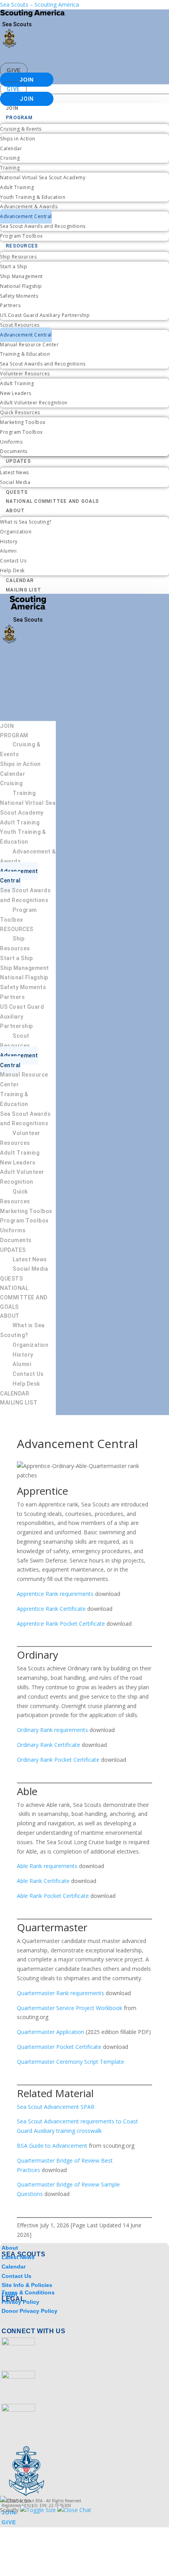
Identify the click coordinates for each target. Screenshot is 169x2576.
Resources (22, 246)
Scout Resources (20, 325)
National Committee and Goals (52, 501)
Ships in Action (18, 139)
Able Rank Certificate (43, 1881)
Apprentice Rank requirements (55, 1594)
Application (70, 2032)
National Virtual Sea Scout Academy (43, 177)
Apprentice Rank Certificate (51, 1609)
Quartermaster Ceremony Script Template (71, 2062)
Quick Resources (20, 412)
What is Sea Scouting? (26, 522)
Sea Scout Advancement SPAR (56, 2107)
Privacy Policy (20, 2302)
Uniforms (11, 442)
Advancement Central (26, 216)
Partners (10, 305)
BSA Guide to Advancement (53, 2146)
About (15, 511)
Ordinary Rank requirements (52, 1730)
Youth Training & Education (33, 197)
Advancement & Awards (29, 206)
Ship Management (21, 276)
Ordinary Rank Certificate (49, 1745)
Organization (16, 532)
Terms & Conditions (28, 2292)
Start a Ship (14, 267)
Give (14, 70)
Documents (14, 451)
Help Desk (12, 570)
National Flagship (21, 286)
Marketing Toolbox (23, 422)
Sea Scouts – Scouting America (39, 5)
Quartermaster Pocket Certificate (60, 2047)
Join (27, 80)
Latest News (15, 472)
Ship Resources (18, 257)
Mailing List (24, 590)
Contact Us (13, 561)
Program (19, 118)
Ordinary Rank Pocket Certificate (58, 1760)
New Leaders (16, 393)
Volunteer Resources (25, 374)
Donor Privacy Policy (29, 2311)
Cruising (10, 158)
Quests (17, 492)
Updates (18, 461)
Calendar (11, 148)
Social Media (15, 482)
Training (10, 168)
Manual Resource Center (29, 345)
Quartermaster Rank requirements (61, 1993)
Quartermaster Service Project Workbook (70, 2008)
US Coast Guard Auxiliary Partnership (45, 315)
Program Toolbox (21, 236)
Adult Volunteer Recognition (34, 403)
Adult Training (17, 187)
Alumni (8, 551)
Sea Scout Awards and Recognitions (43, 226)
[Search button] (152, 58)
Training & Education (25, 354)
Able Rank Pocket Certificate (54, 1896)
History (9, 541)
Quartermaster (37, 2032)
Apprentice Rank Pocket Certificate (61, 1624)
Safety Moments (19, 296)
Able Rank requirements (47, 1866)
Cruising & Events (21, 129)
